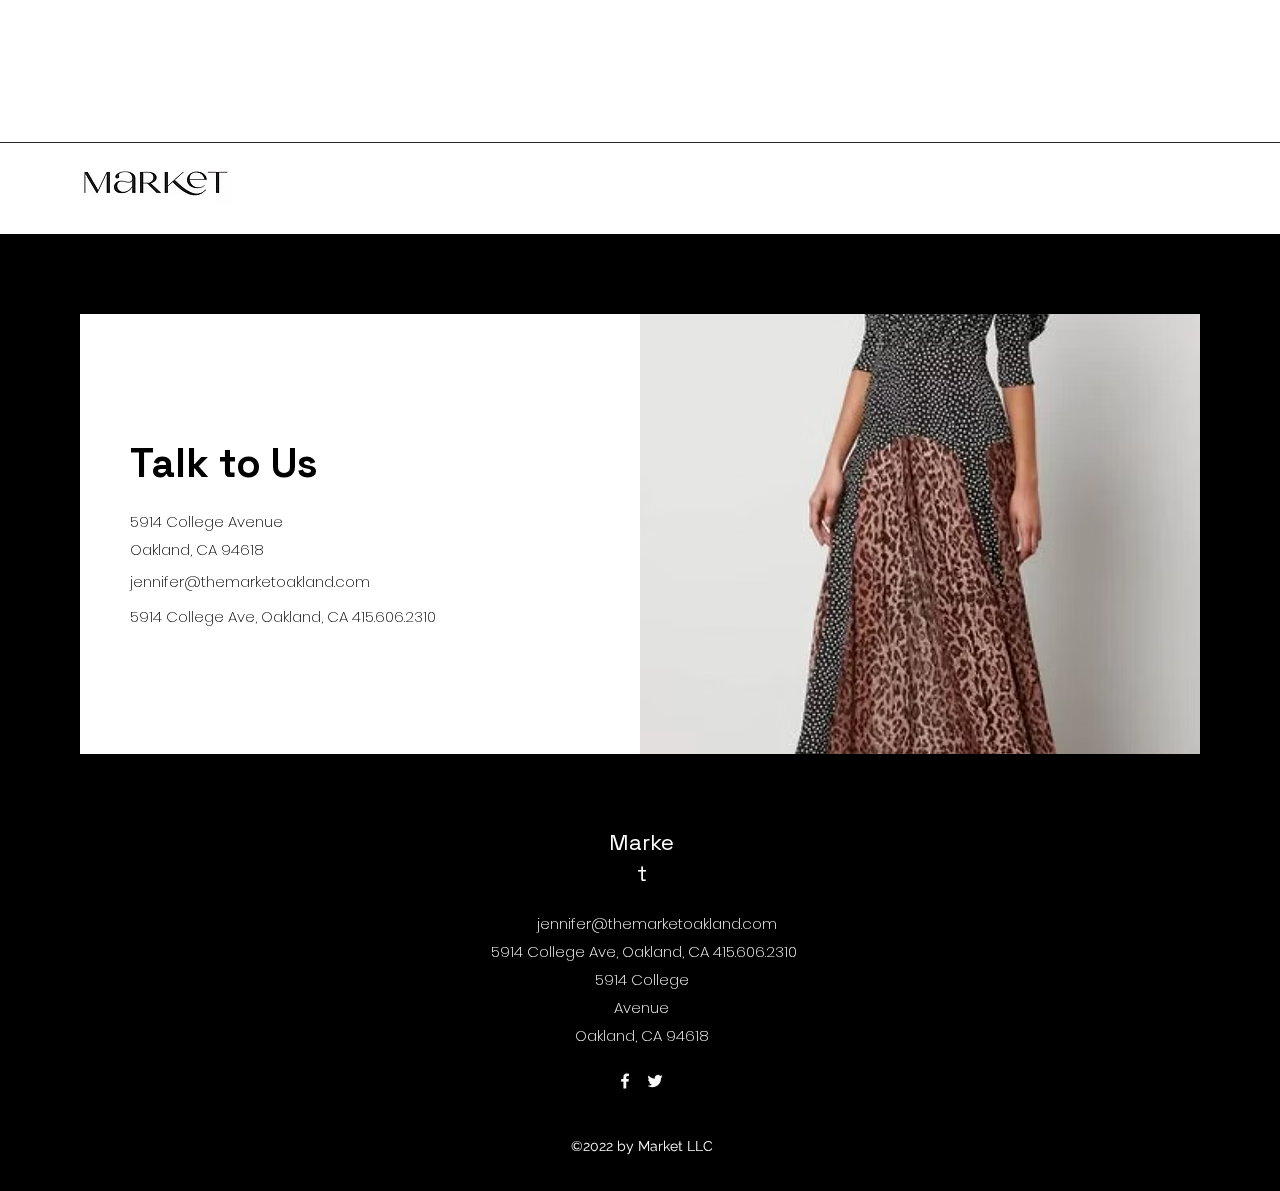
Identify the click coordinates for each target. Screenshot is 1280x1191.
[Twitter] (655, 1081)
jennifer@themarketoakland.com (250, 581)
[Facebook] (625, 1081)
